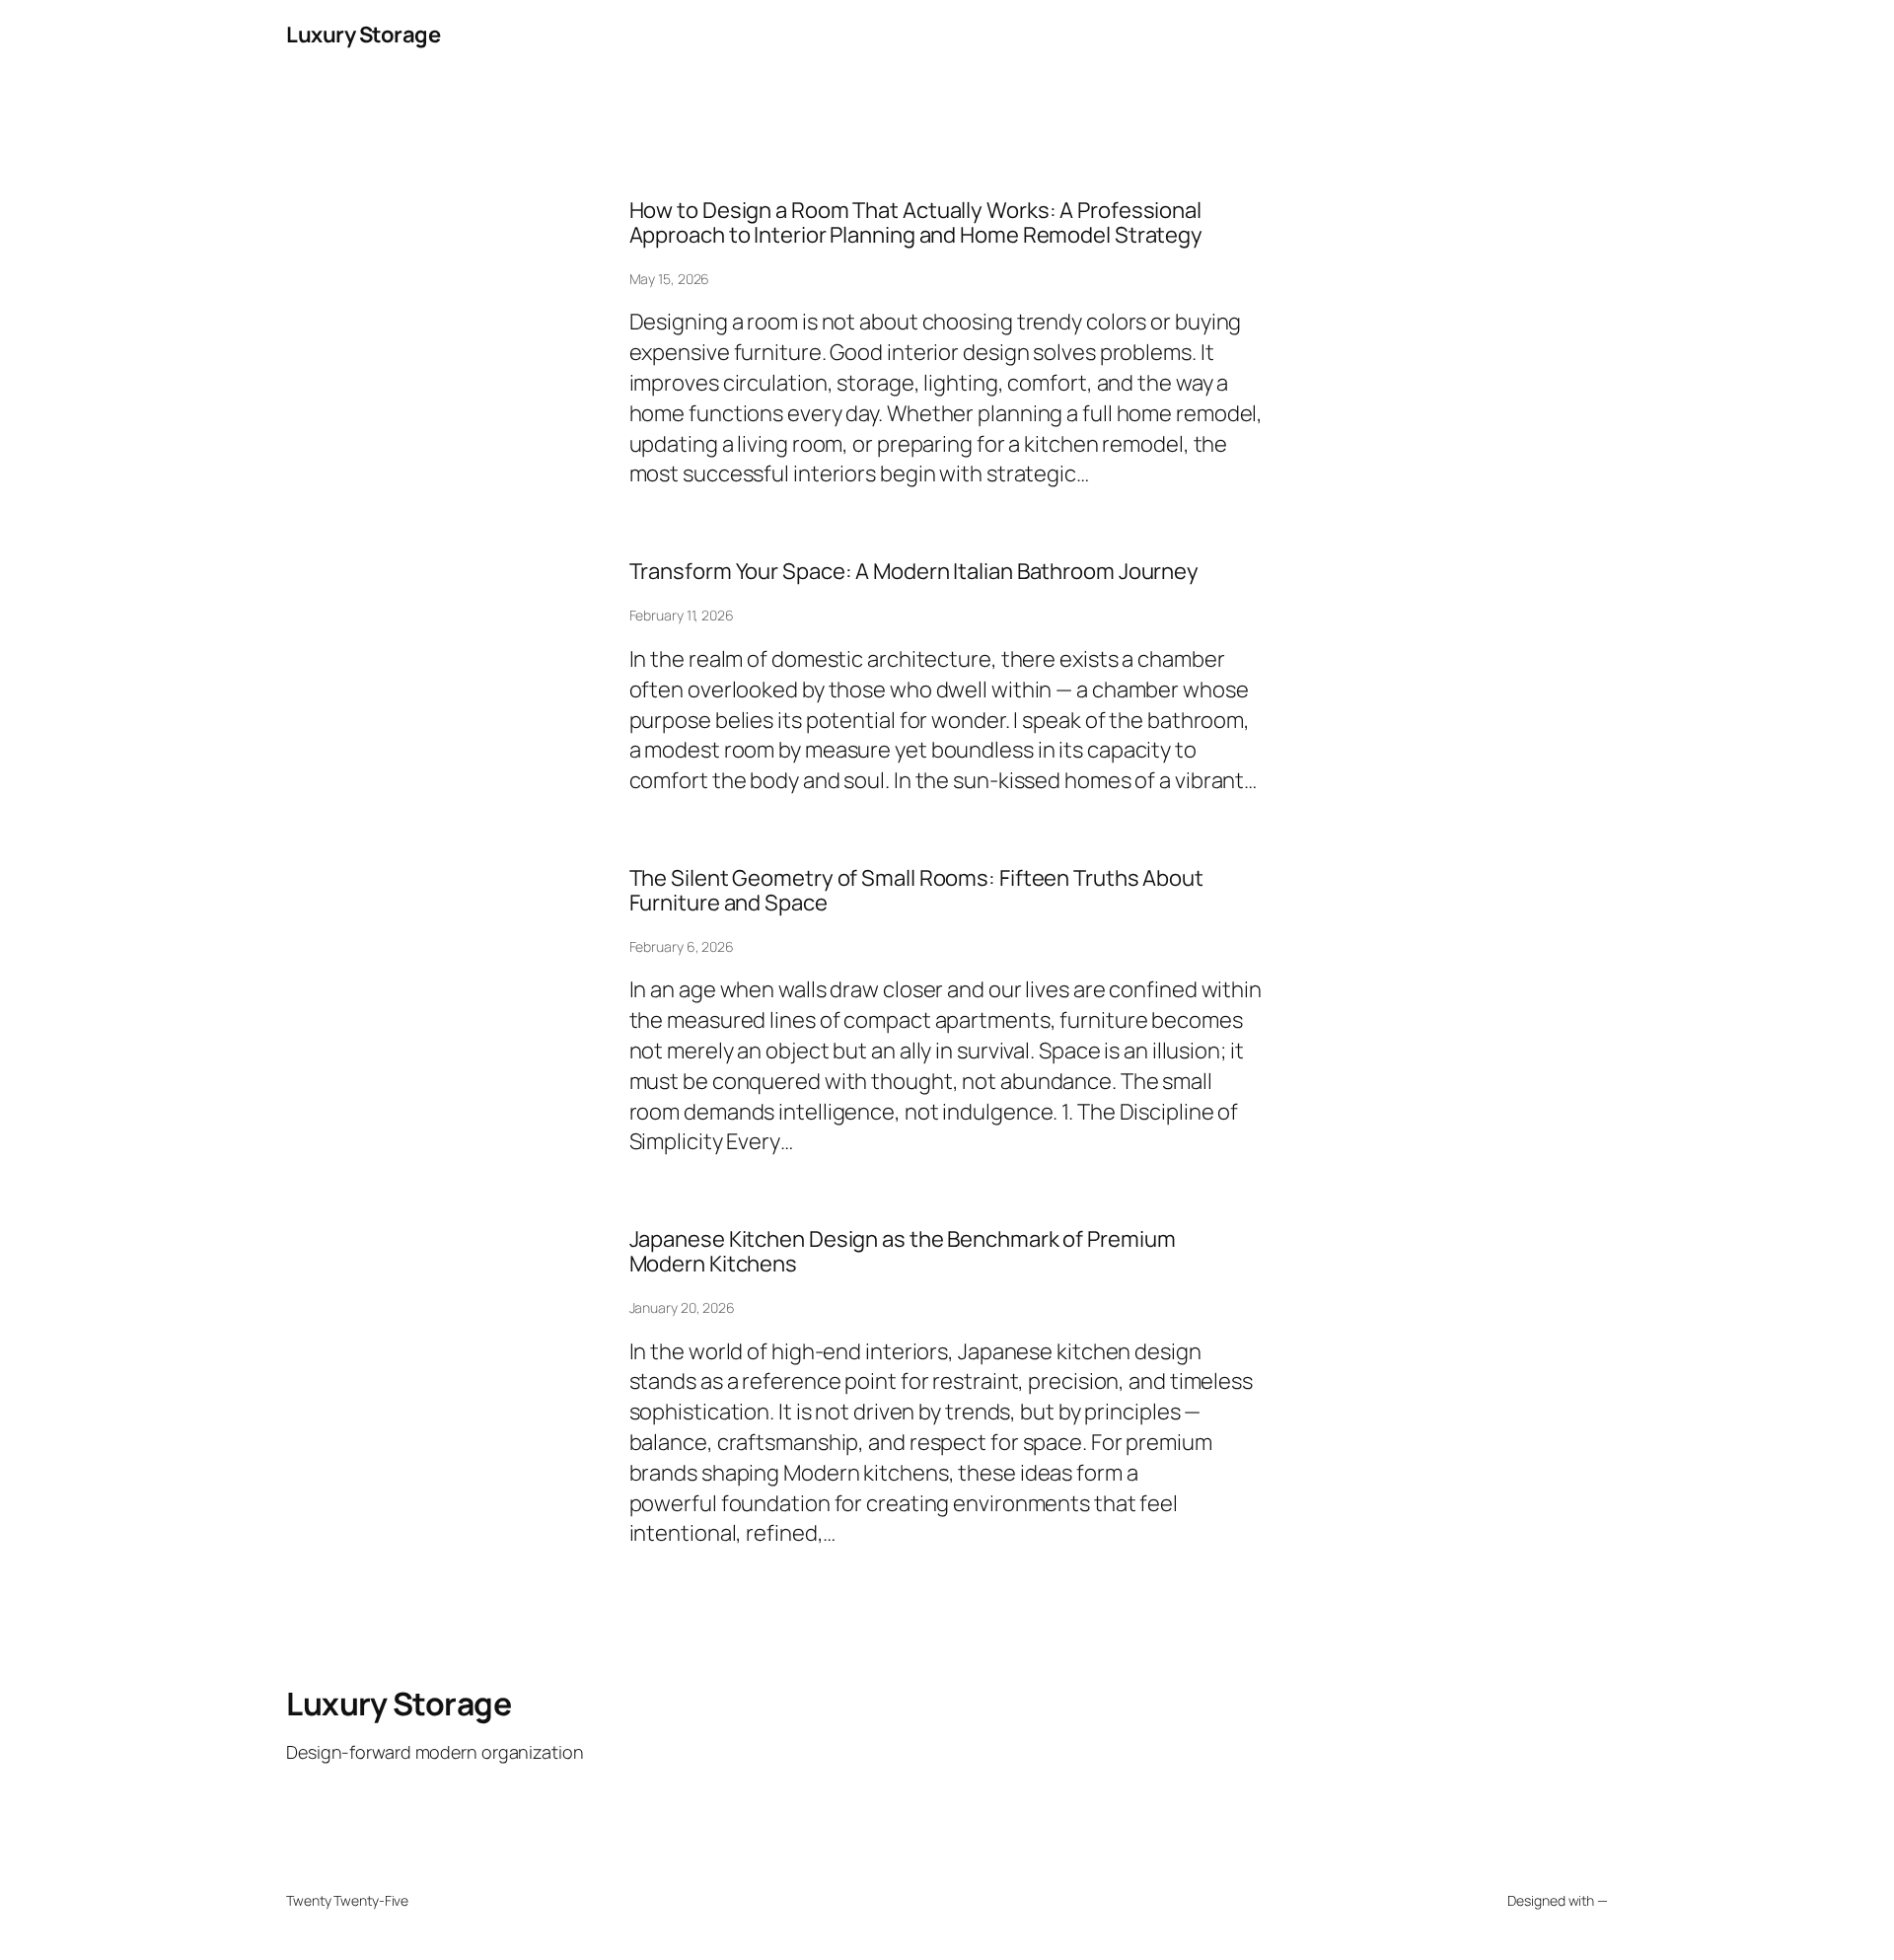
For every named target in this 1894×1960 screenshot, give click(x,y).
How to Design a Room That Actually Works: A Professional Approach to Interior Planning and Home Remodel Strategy (916, 223)
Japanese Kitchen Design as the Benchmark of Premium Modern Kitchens (903, 1252)
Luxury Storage (363, 35)
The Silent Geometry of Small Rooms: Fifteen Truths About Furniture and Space (916, 891)
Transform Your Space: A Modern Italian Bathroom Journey (914, 572)
